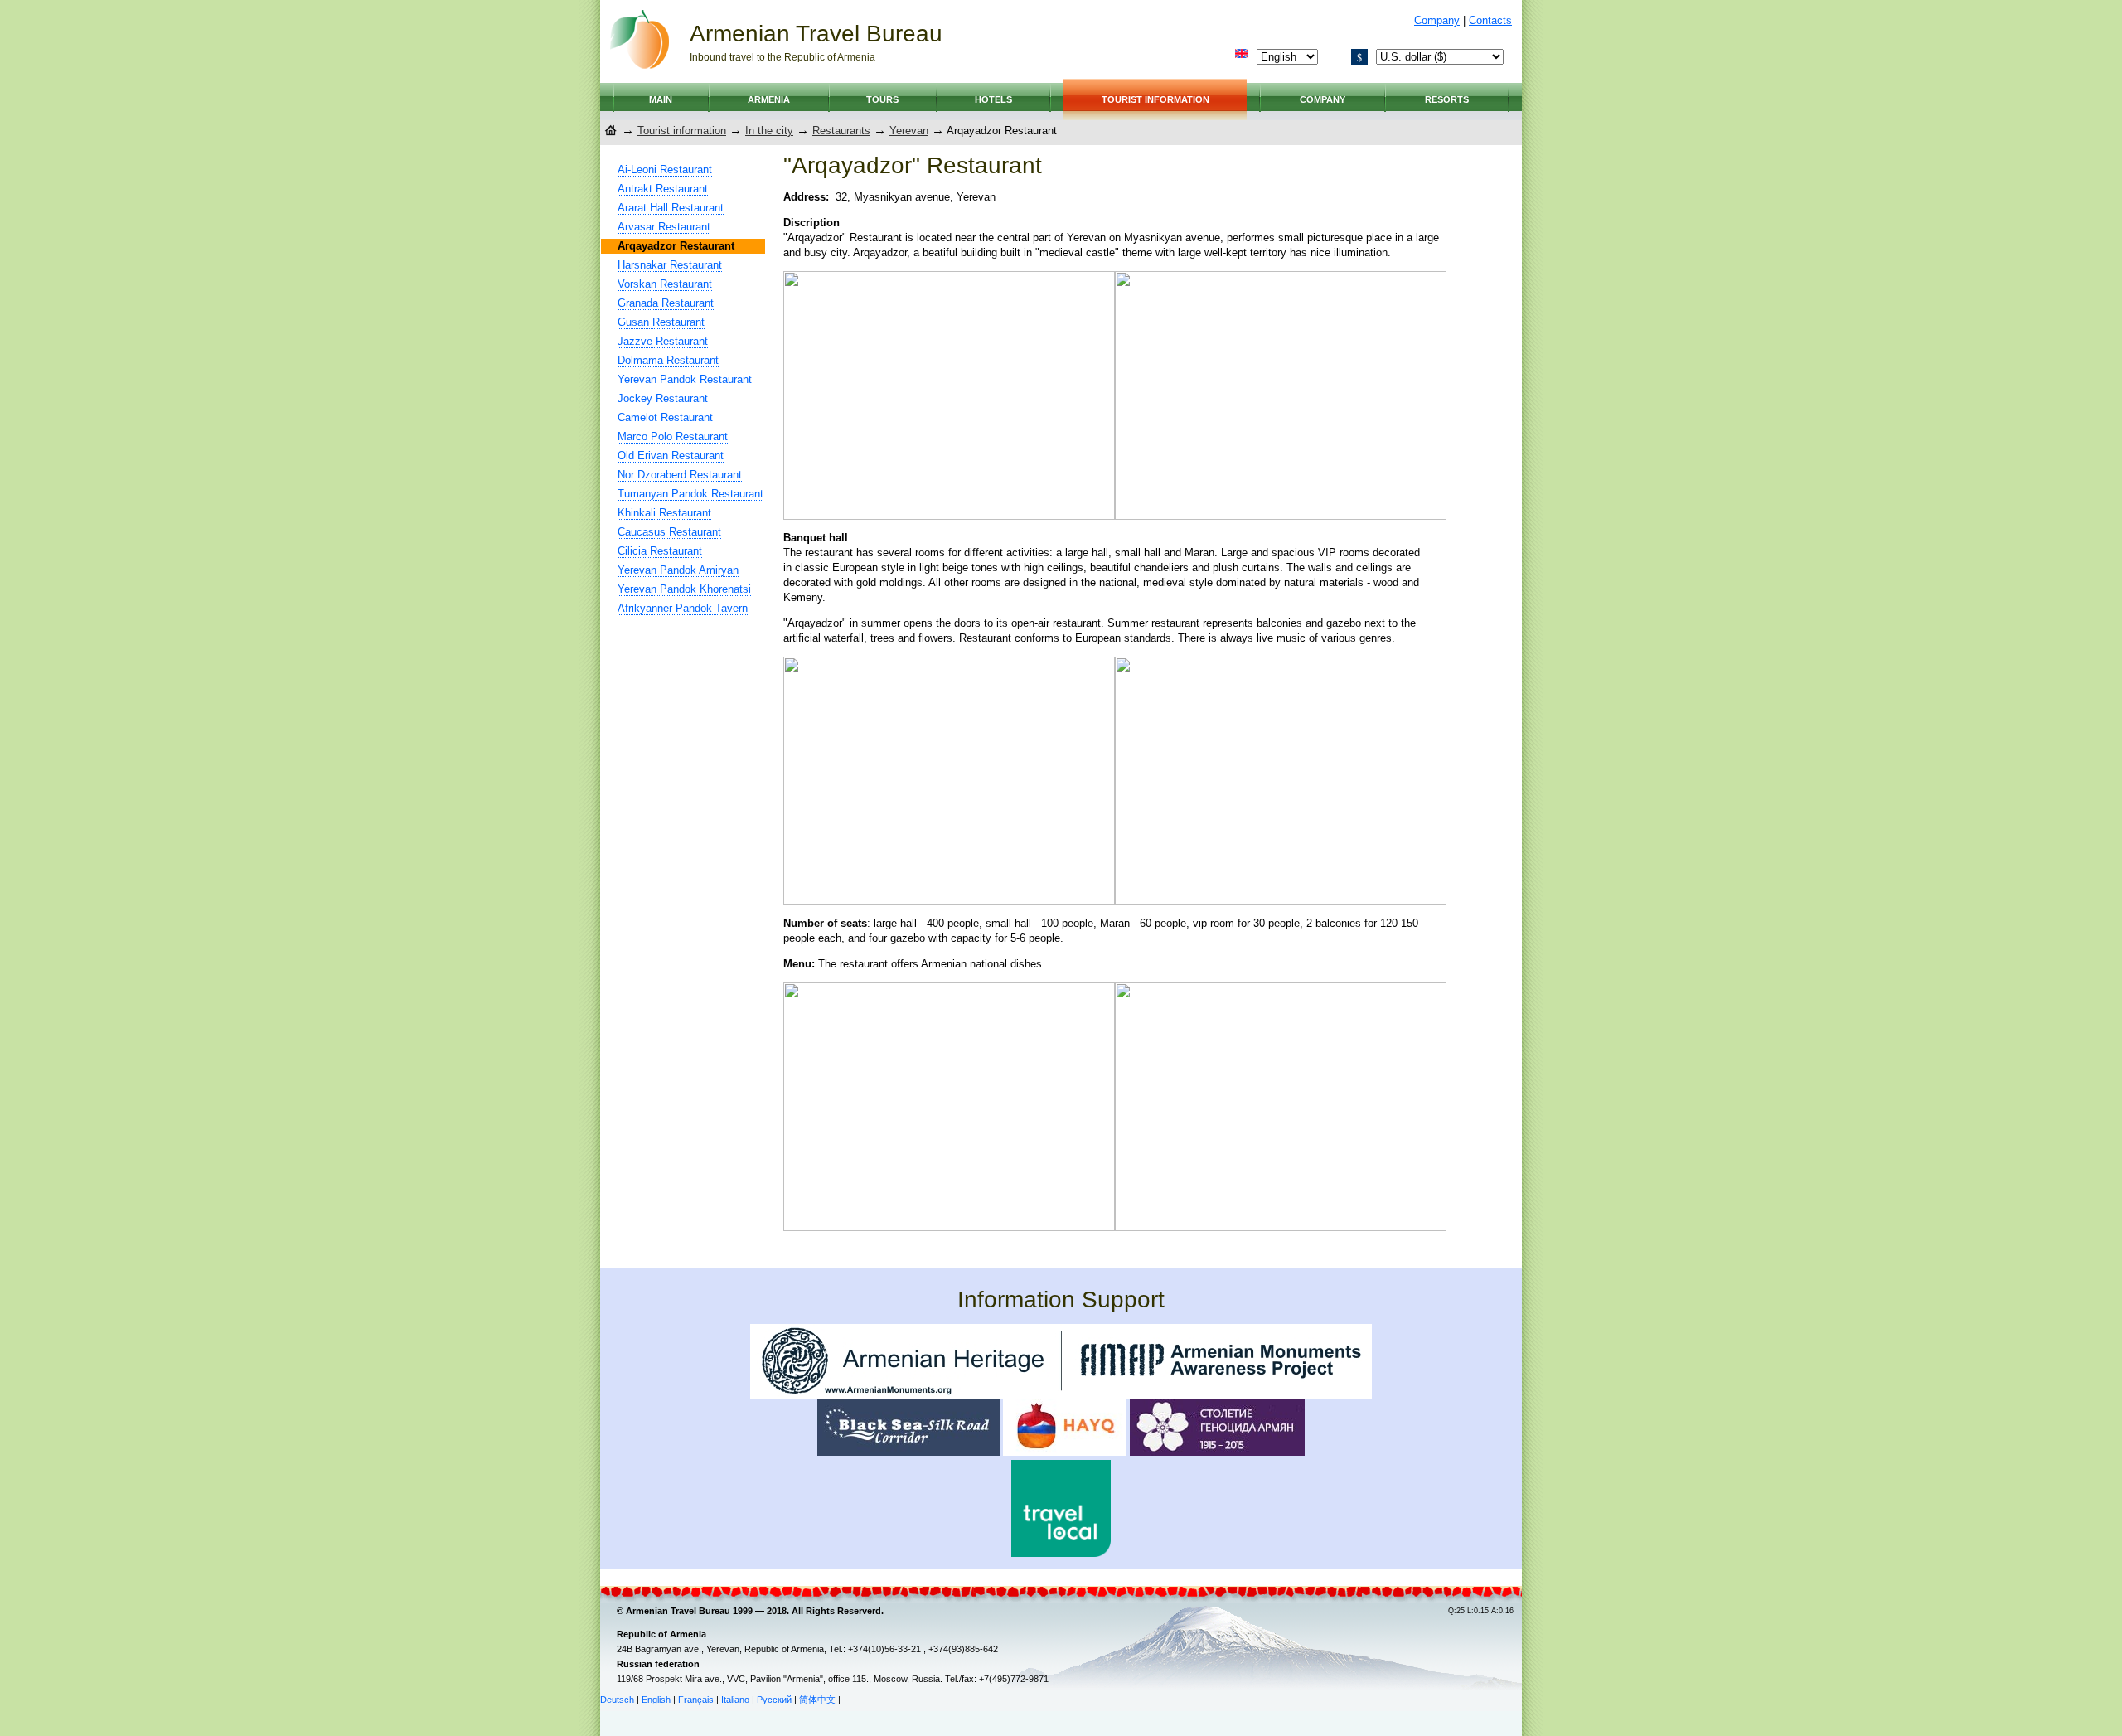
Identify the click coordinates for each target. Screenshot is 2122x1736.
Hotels (993, 99)
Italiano (735, 1700)
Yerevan (909, 131)
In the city (769, 131)
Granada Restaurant (666, 303)
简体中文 (817, 1700)
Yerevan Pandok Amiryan (678, 570)
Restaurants (841, 131)
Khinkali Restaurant (664, 513)
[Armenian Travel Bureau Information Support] (1061, 1395)
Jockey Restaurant (663, 398)
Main (661, 99)
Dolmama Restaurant (668, 360)
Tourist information (1155, 99)
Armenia (769, 99)
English (656, 1700)
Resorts (1447, 99)
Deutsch (617, 1700)
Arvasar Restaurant (664, 227)
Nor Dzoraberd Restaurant (680, 475)
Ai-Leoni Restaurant (665, 170)
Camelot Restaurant (665, 417)
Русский (774, 1700)
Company (1437, 20)
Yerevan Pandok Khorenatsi (684, 589)
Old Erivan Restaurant (671, 456)
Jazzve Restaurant (663, 341)
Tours (882, 99)
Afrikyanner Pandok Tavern (683, 608)
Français (696, 1700)
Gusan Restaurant (661, 322)
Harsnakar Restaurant (670, 265)
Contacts (1490, 20)
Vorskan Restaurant (665, 284)
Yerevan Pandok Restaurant (685, 379)
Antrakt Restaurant (663, 189)
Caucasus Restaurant (669, 532)
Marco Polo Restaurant (673, 436)
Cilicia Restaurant (660, 551)
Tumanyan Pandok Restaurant (690, 494)
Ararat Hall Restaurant (671, 208)
